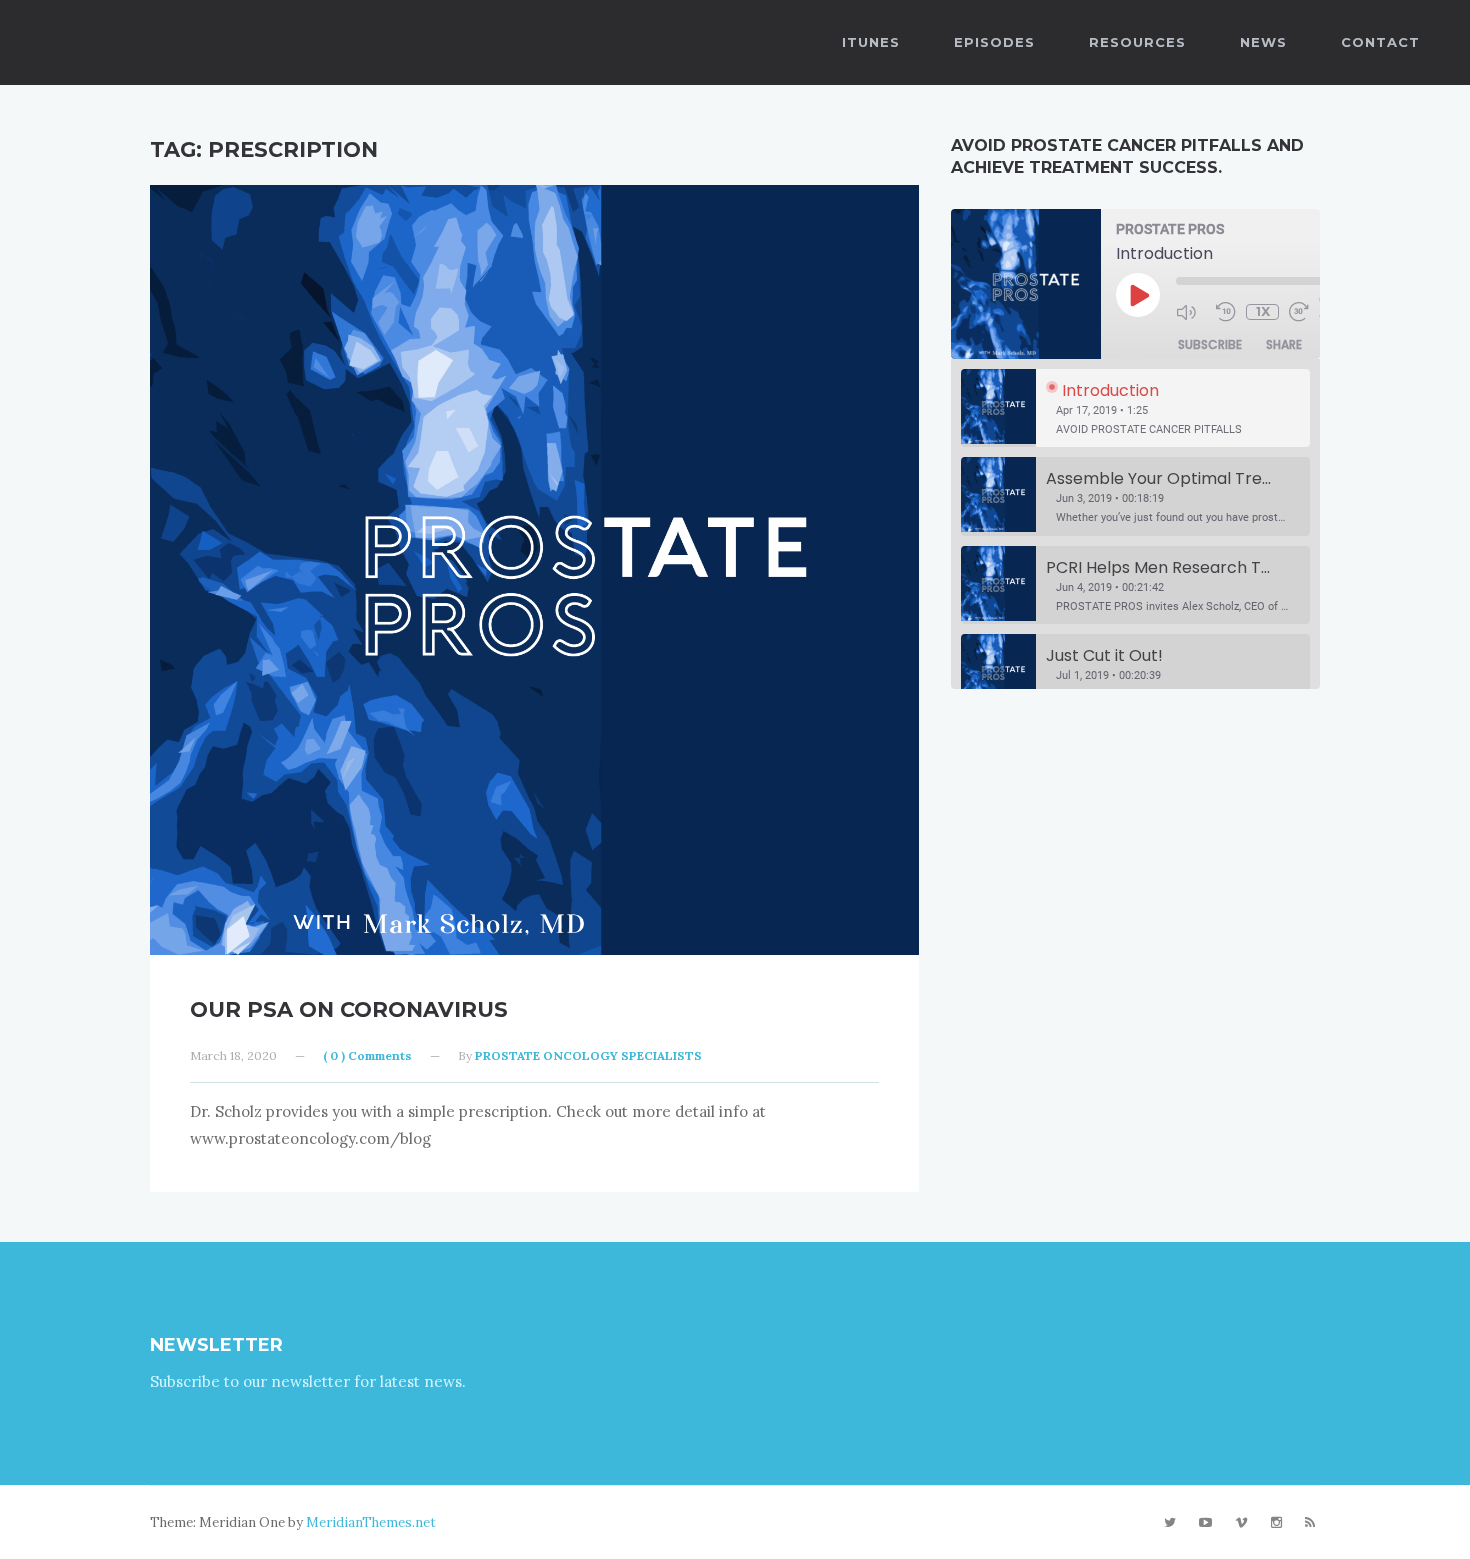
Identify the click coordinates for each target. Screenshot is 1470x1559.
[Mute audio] (1191, 312)
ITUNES (871, 42)
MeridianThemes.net (371, 1522)
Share (1284, 344)
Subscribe (1210, 344)
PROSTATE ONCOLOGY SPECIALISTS (588, 1055)
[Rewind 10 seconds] (1226, 312)
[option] (1135, 408)
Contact (1380, 42)
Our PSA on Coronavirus (349, 1009)
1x (1263, 311)
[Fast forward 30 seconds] (1304, 312)
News (1263, 42)
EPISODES (994, 42)
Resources (1137, 42)
